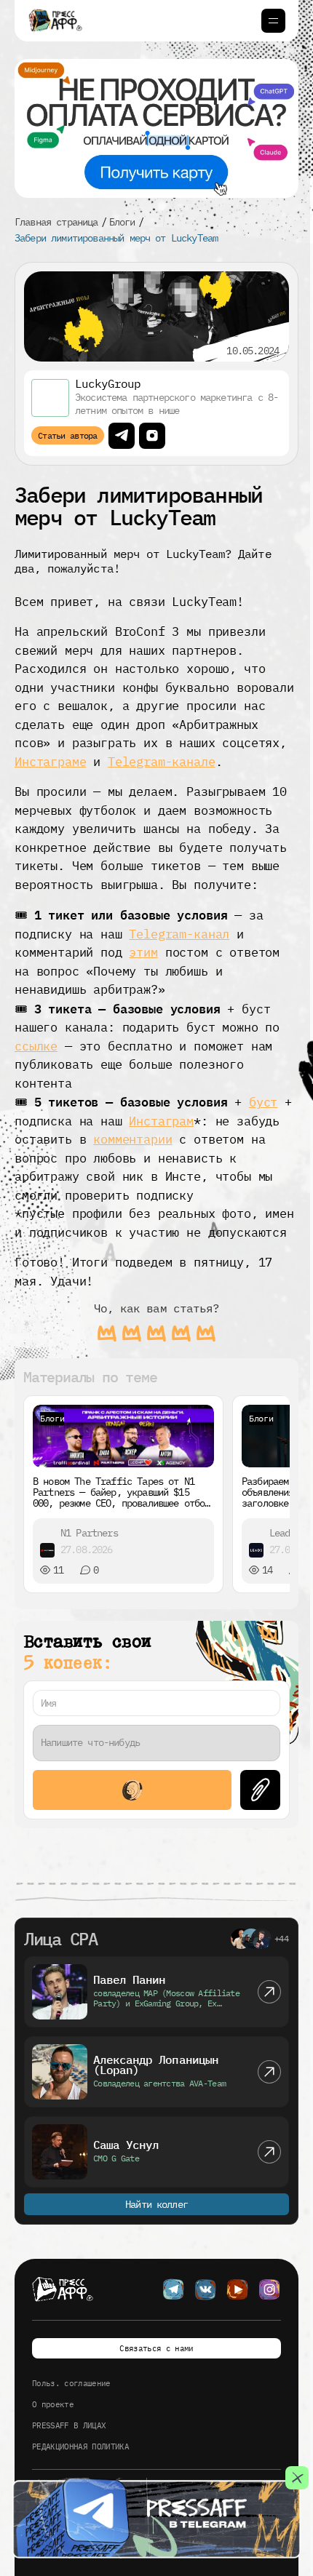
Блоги (122, 222)
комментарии (132, 1139)
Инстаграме (50, 762)
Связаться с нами (156, 2348)
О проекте (53, 2404)
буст (263, 1102)
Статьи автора (68, 435)
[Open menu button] (273, 21)
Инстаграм (161, 1121)
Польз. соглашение (71, 2383)
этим (143, 952)
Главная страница (56, 222)
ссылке (36, 1046)
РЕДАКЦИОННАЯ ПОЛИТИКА (80, 2447)
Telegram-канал (179, 934)
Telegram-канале (162, 762)
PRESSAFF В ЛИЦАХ (69, 2425)
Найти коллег (156, 2204)
